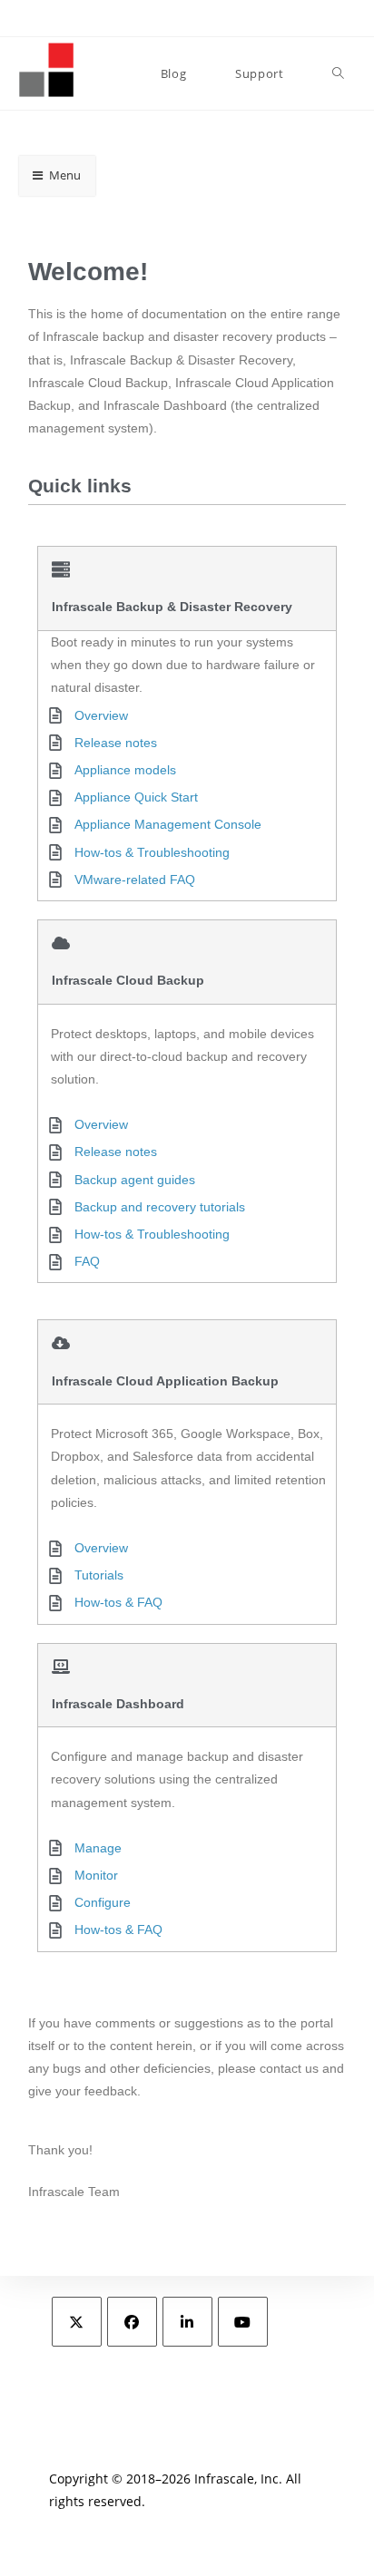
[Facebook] (132, 2322)
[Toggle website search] (338, 73)
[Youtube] (243, 2322)
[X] (77, 2322)
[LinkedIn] (187, 2322)
